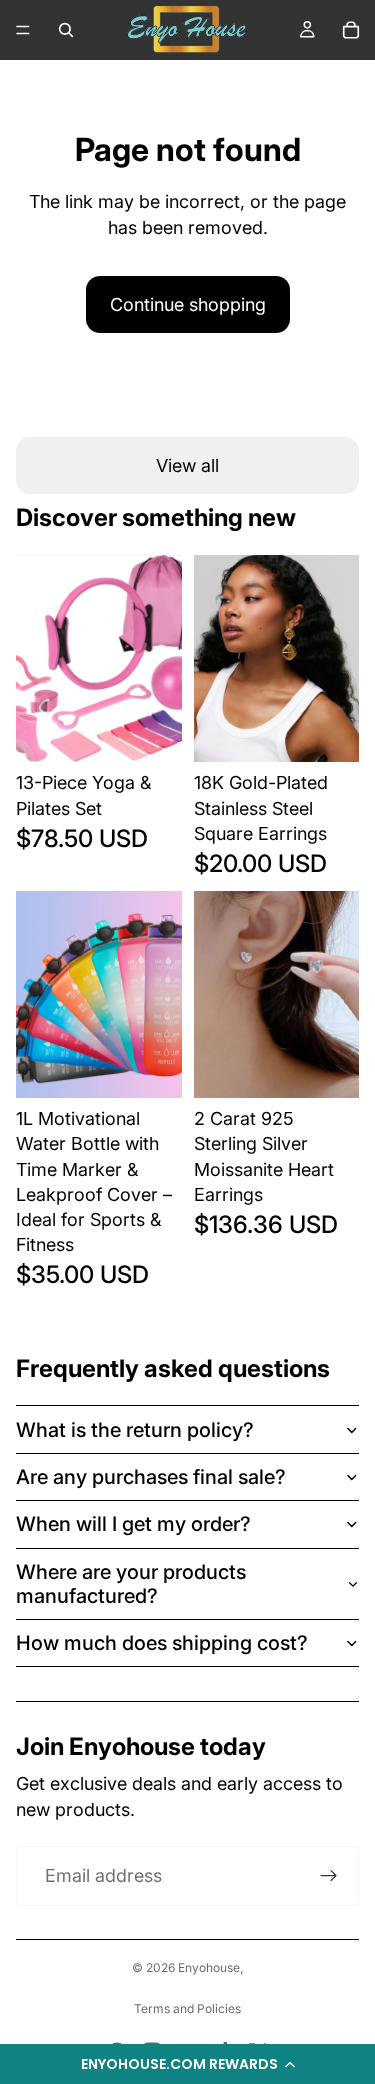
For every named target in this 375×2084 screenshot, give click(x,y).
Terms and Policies (187, 2008)
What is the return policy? (135, 1430)
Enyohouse (209, 1967)
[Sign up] (329, 1876)
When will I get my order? (133, 1524)
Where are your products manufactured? (131, 1584)
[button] (187, 2064)
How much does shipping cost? (162, 1643)
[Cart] (351, 30)
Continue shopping (188, 304)
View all (187, 465)
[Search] (66, 30)
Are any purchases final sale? (151, 1477)
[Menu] (23, 30)
